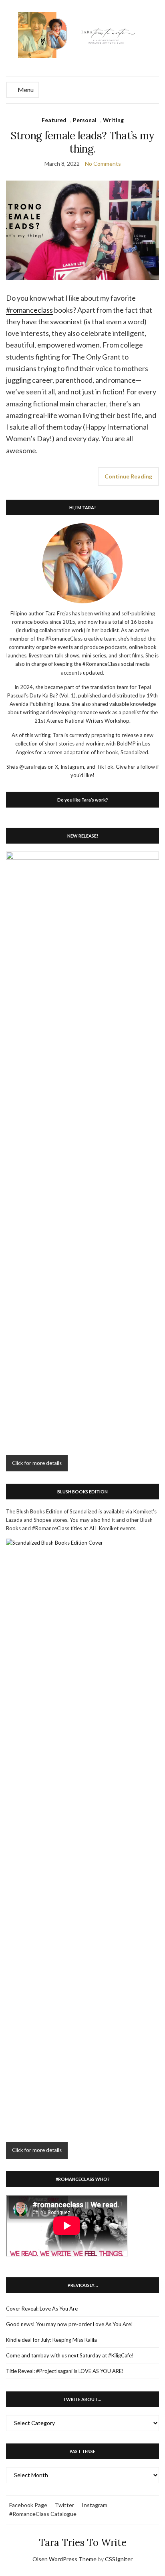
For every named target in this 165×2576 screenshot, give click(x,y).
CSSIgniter (119, 2559)
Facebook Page (28, 2505)
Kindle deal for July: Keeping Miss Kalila (51, 2340)
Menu (25, 89)
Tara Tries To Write (83, 2543)
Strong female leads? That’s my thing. (82, 142)
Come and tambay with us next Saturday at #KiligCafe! (70, 2355)
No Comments (103, 164)
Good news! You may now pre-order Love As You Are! (69, 2324)
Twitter (64, 2505)
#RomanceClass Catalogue (43, 2514)
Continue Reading (128, 476)
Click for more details (37, 1463)
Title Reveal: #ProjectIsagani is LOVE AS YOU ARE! (65, 2371)
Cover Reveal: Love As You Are (42, 2309)
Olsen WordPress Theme (64, 2559)
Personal (85, 120)
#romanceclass (29, 310)
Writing (113, 120)
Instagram (95, 2505)
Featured (54, 120)
